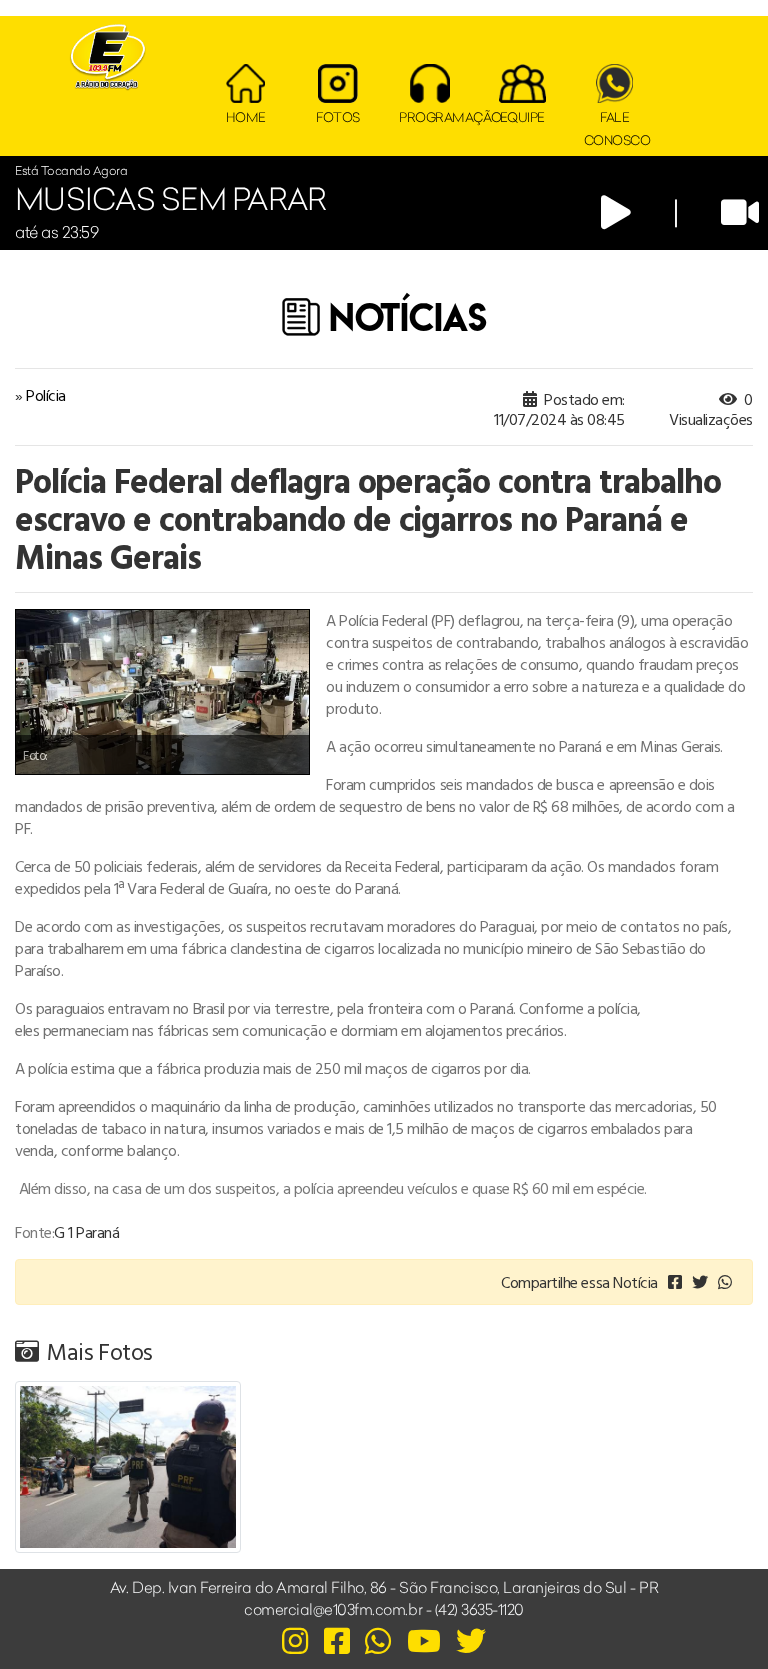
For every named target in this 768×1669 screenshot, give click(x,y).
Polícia (46, 395)
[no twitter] (700, 1282)
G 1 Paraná (86, 1232)
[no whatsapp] (725, 1282)
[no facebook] (675, 1282)
